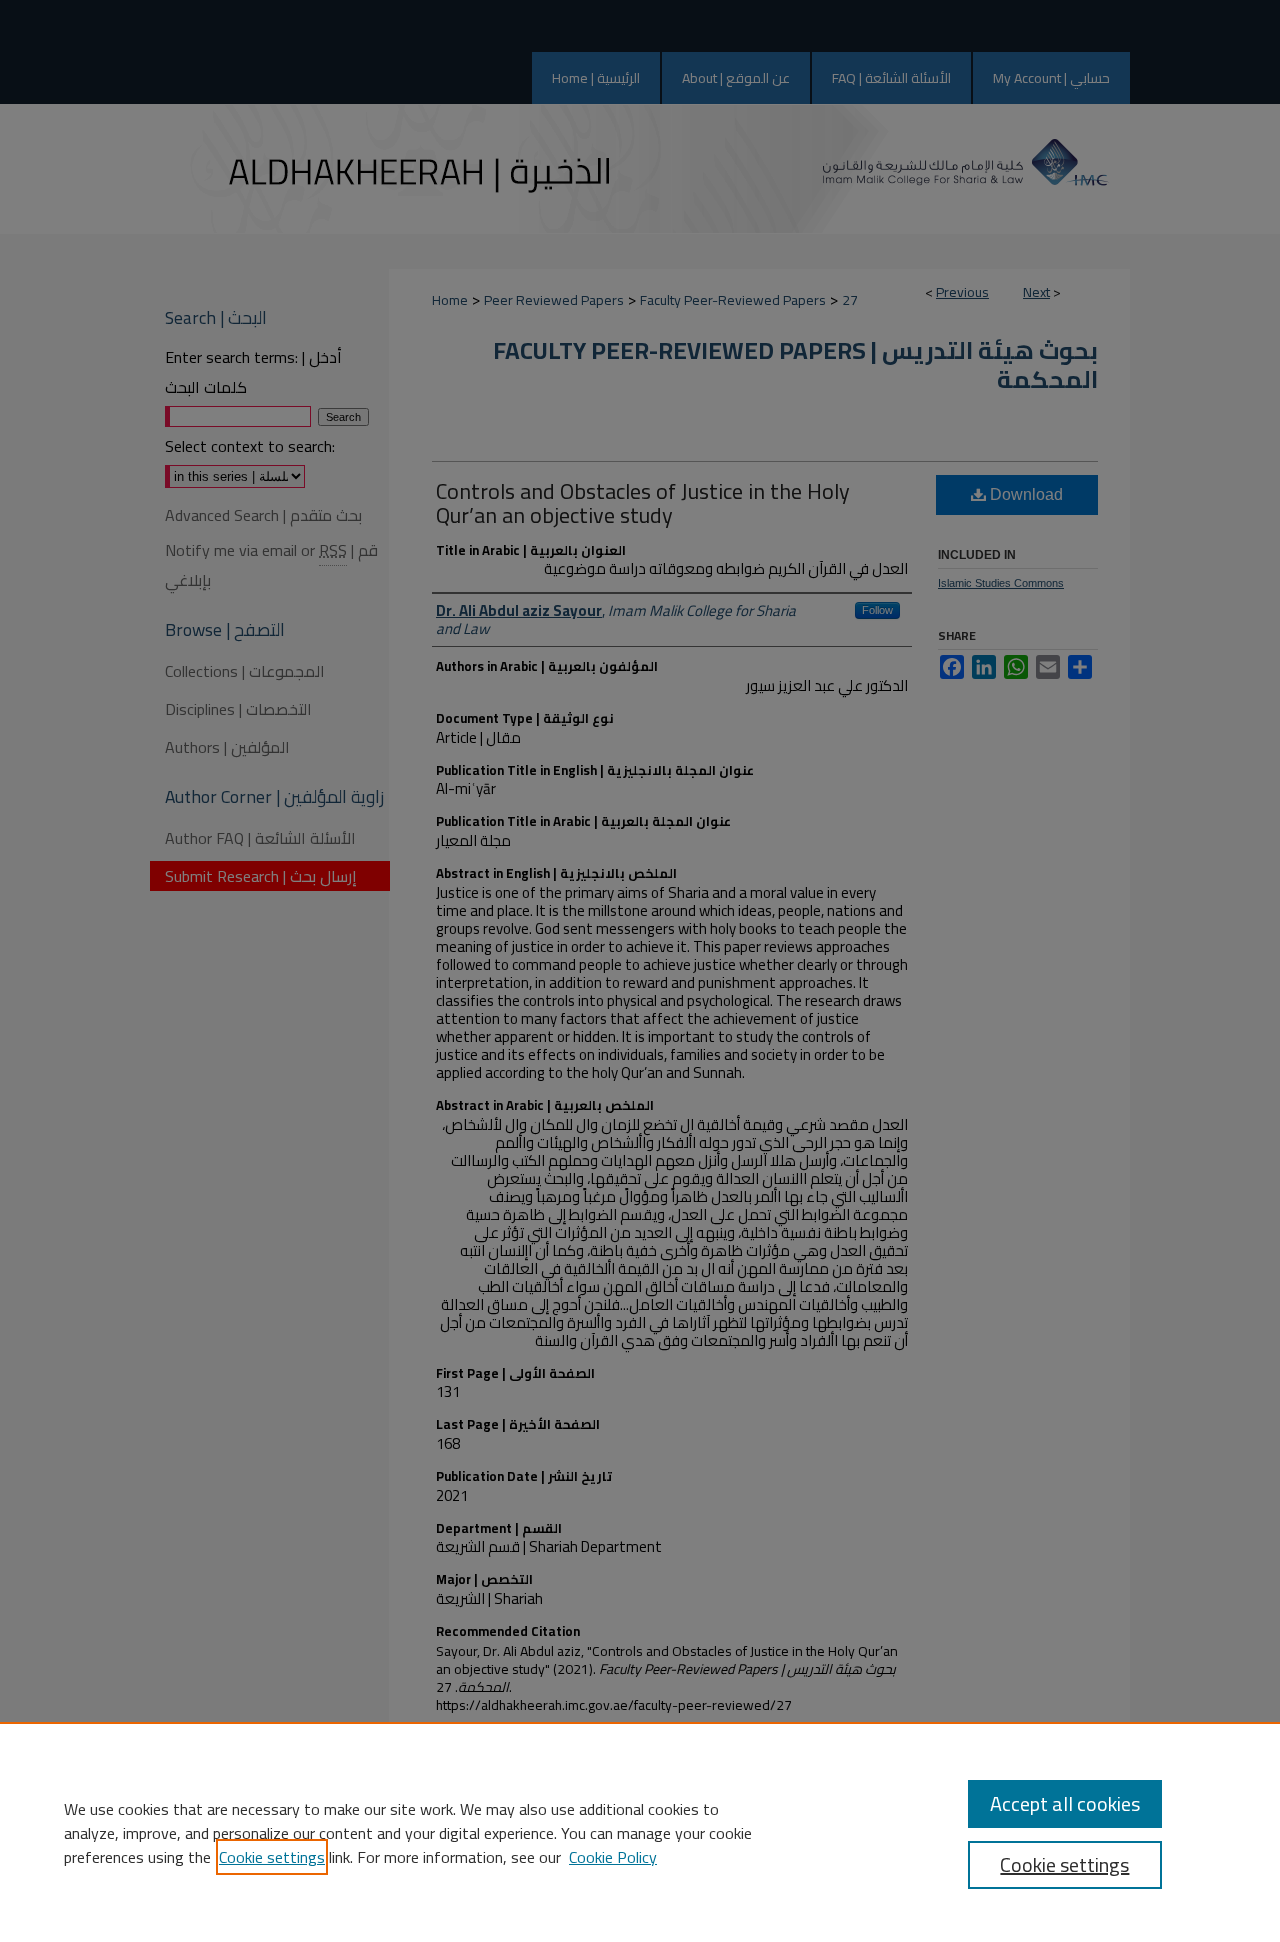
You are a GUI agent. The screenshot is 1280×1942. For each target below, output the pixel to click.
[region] (640, 1832)
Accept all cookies (1065, 1803)
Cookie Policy (613, 1857)
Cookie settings (272, 1857)
